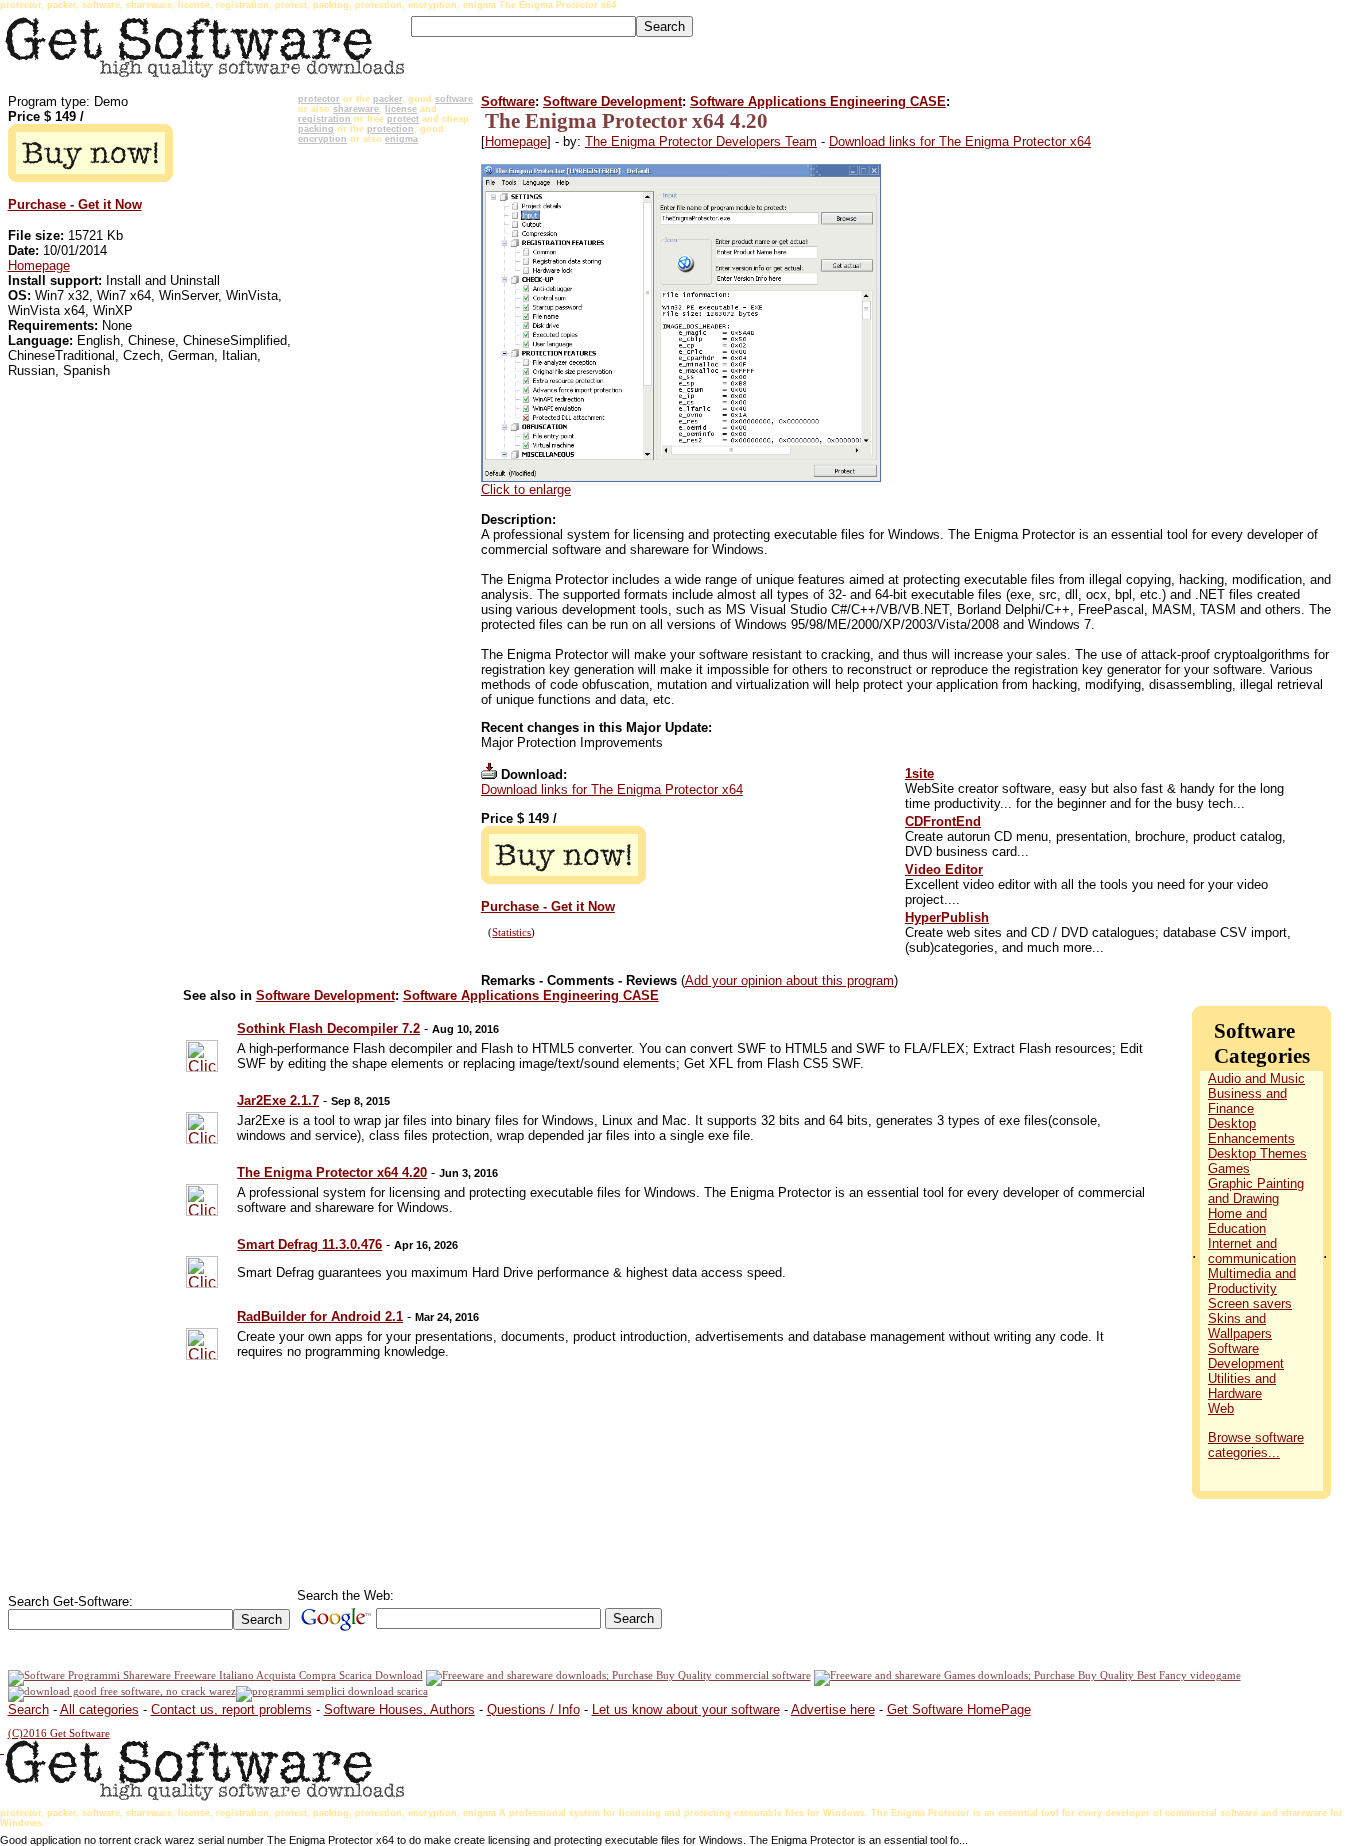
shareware (356, 109)
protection (390, 129)
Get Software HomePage (959, 1709)
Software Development (612, 101)
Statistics (511, 932)
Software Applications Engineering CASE (818, 101)
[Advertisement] (386, 451)
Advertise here (833, 1709)
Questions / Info (533, 1709)
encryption (322, 139)
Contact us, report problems (231, 1709)
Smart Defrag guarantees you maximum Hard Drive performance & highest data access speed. (511, 1272)
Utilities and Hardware (1242, 1386)
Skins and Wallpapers (1240, 1326)
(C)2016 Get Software (59, 1733)
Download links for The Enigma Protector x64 (960, 141)
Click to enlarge (526, 489)
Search (28, 1709)
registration (324, 119)
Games (1229, 1168)
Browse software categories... (1256, 1445)
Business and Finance (1247, 1101)
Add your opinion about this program (789, 980)
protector (319, 99)
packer (387, 99)
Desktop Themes (1257, 1153)
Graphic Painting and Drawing (1256, 1191)
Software (508, 101)
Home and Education (1237, 1221)
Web (1221, 1408)
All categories (99, 1709)
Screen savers (1250, 1303)
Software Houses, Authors (399, 1709)
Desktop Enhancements (1251, 1131)
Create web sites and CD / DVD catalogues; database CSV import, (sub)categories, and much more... (1098, 940)
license (401, 109)
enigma (401, 139)
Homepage (39, 265)
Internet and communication (1252, 1251)
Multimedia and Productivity (1252, 1281)
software (454, 99)
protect (403, 119)
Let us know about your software (686, 1709)
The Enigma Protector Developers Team (701, 141)
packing (316, 129)
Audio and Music (1256, 1078)
